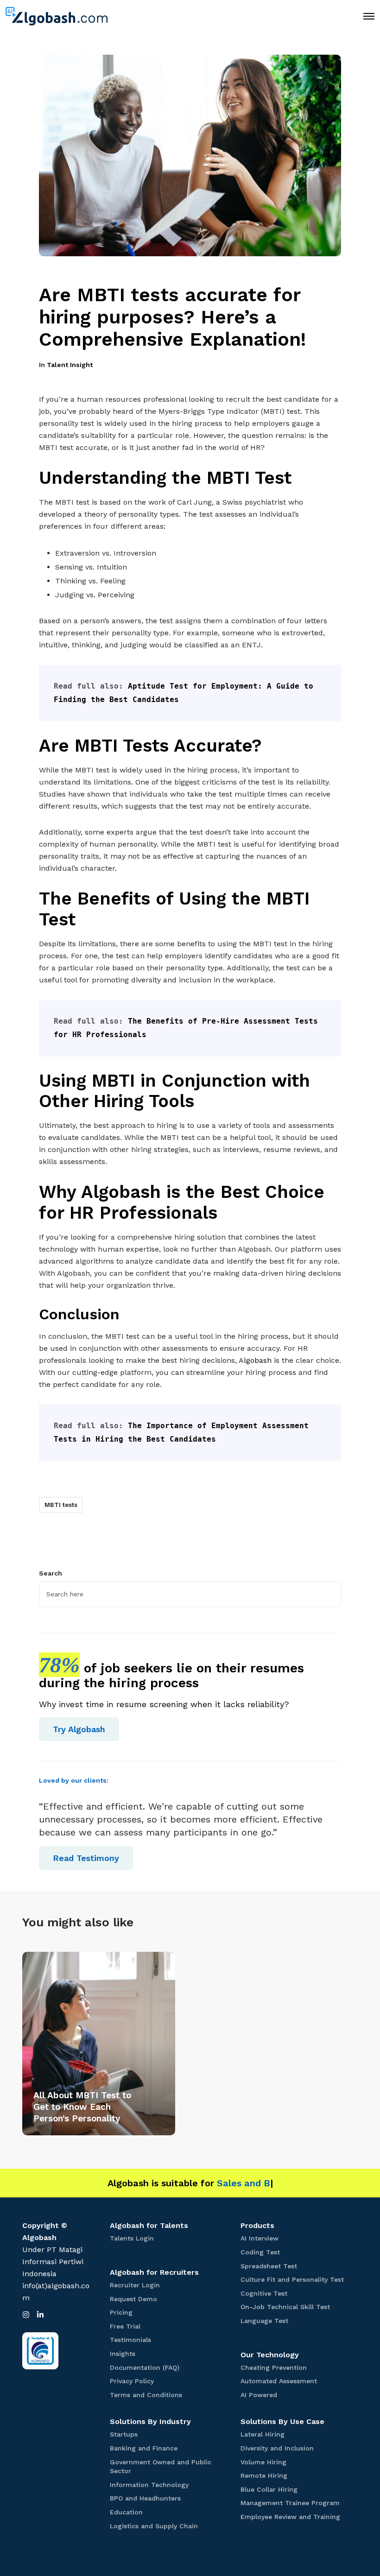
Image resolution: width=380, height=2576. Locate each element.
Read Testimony (86, 1858)
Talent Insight (70, 365)
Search (51, 1573)
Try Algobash (79, 1729)
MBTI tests (61, 1505)
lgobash (258, 1360)
